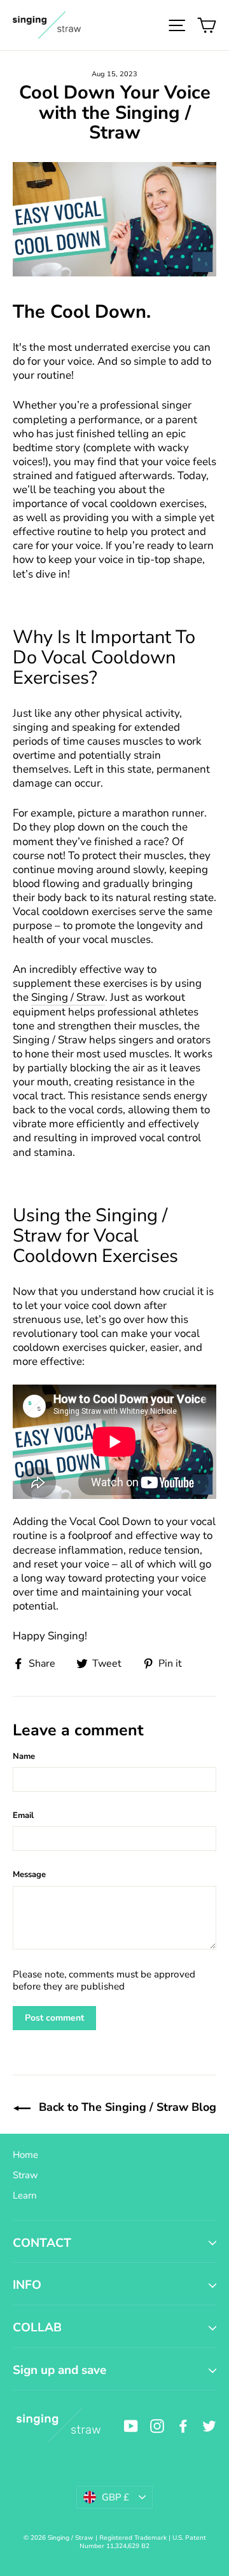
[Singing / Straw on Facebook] (183, 2426)
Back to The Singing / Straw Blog (126, 2107)
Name (24, 1756)
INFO (27, 2285)
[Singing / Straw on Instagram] (157, 2426)
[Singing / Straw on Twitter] (209, 2426)
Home (25, 2155)
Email (23, 1815)
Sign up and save (59, 2370)
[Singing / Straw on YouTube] (131, 2426)
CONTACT (42, 2243)
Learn (25, 2195)
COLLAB (37, 2328)
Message (29, 1874)
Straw (25, 2175)
